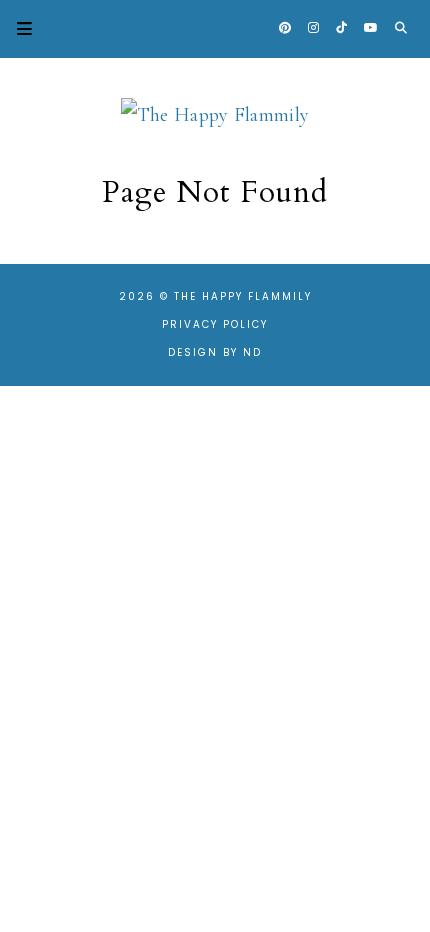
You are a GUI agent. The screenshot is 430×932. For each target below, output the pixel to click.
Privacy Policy (215, 324)
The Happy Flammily (243, 296)
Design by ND (215, 352)
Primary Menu (16, 28)
